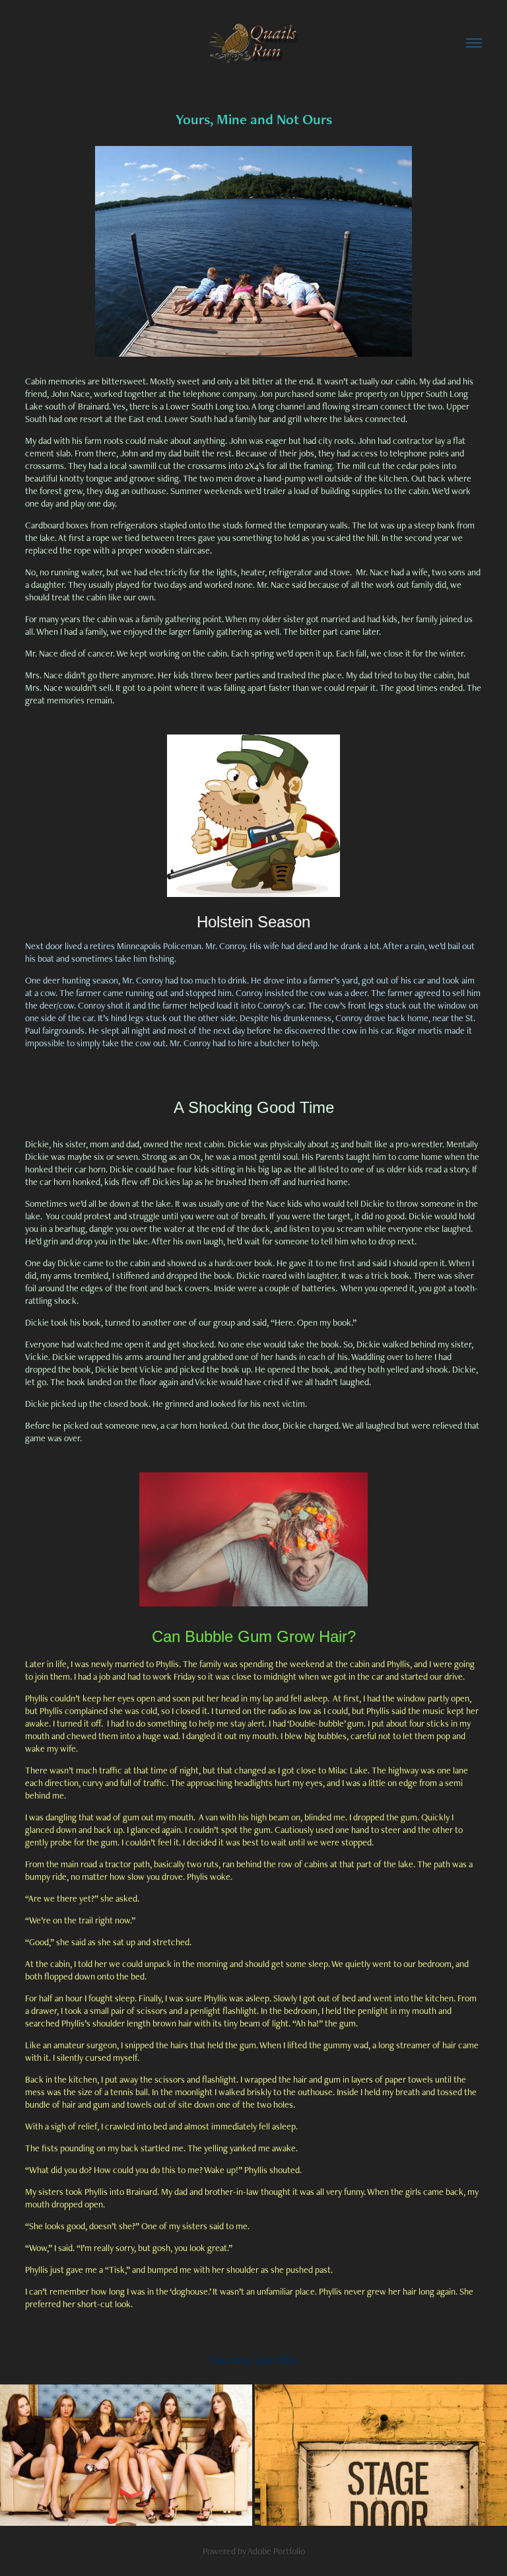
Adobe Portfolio (276, 2551)
